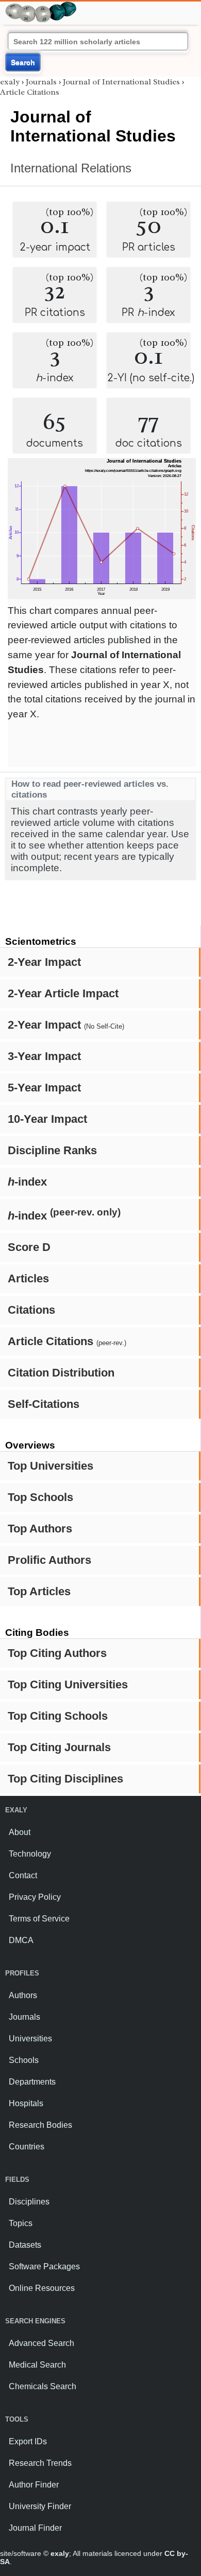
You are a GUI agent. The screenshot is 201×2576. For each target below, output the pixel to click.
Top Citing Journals (59, 1747)
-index (27, 1182)
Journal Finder (35, 2528)
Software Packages (44, 2266)
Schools (24, 2060)
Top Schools (40, 1497)
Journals (41, 82)
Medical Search (37, 2365)
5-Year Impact (44, 1088)
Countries (27, 2147)
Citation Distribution (61, 1373)
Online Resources (42, 2288)
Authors (23, 1995)
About (20, 1832)
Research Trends (40, 2463)
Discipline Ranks (52, 1150)
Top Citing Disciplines (65, 1779)
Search (23, 62)
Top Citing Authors (57, 1653)
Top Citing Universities (68, 1684)
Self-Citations (44, 1404)
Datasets (25, 2245)
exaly (10, 82)
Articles (28, 1278)
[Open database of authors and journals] (41, 6)
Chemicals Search (43, 2386)
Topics (21, 2223)
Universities (30, 2039)
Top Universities (51, 1466)
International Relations (71, 168)
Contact (23, 1875)
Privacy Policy (35, 1897)
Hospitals (26, 2103)
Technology (30, 1854)
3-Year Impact (44, 1056)
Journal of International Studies (121, 82)
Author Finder (34, 2485)
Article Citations (67, 1341)
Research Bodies (40, 2125)
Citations (31, 1310)
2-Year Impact (44, 962)
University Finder (40, 2506)
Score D (29, 1247)
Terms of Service (39, 1919)
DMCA (21, 1940)
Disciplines (29, 2202)
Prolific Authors (49, 1560)
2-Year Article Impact (63, 993)
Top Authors (40, 1529)
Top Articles (39, 1591)
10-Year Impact (47, 1119)
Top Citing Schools (58, 1716)
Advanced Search (41, 2343)
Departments (32, 2082)
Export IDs (28, 2441)
